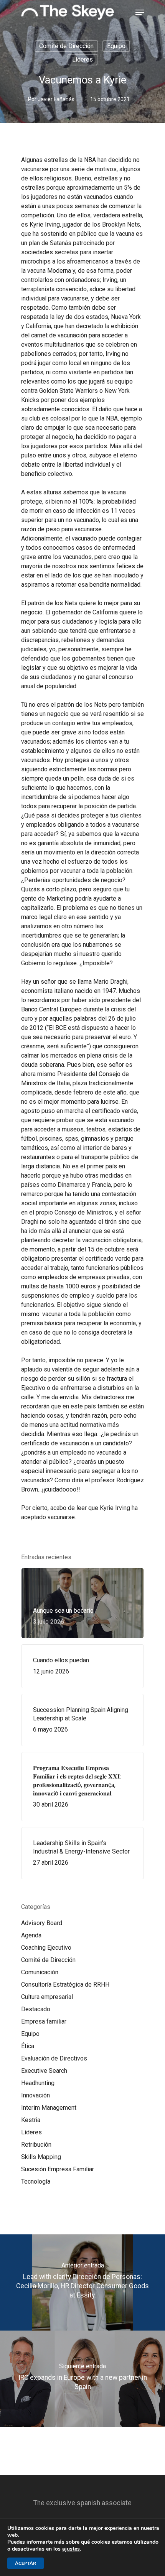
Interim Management (49, 2108)
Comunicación (40, 1972)
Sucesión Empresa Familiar (58, 2169)
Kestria (31, 2120)
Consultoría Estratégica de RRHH (65, 1985)
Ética (28, 2046)
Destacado (36, 2009)
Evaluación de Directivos (54, 2058)
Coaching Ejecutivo (46, 1948)
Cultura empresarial (47, 1997)
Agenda (31, 1935)
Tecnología (36, 2181)
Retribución (36, 2145)
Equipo (116, 46)
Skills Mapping (41, 2157)
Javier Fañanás (56, 99)
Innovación (35, 2095)
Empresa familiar (44, 2021)
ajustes (71, 2549)
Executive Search (44, 2071)
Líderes (82, 59)
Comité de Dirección (66, 46)
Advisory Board (42, 1923)
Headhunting (38, 2083)
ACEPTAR (26, 2563)
